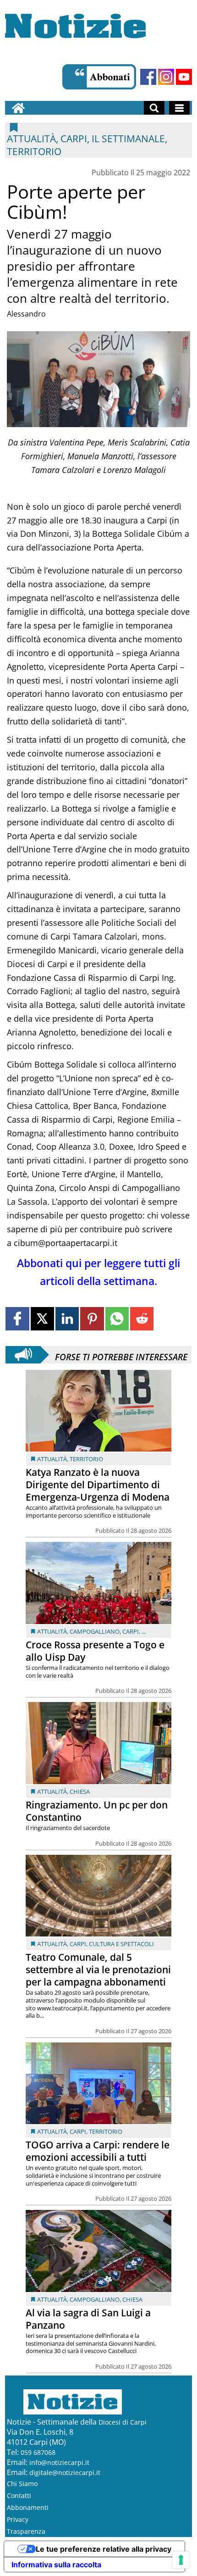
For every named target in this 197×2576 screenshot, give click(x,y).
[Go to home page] (18, 108)
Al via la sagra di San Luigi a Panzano (88, 2319)
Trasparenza (26, 2531)
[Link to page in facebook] (17, 1319)
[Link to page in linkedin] (67, 1319)
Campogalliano (95, 1631)
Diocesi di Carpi (123, 2422)
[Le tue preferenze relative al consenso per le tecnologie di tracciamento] (181, 2560)
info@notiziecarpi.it (59, 2462)
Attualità (52, 1459)
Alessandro (26, 314)
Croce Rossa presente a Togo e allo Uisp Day (95, 1651)
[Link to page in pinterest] (92, 1319)
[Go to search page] (154, 108)
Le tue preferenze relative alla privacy (104, 2549)
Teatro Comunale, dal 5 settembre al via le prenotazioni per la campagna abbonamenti (98, 1970)
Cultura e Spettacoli (121, 1944)
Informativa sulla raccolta (56, 2565)
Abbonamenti (28, 2507)
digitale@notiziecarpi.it (65, 2473)
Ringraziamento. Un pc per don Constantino (97, 1811)
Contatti (19, 2495)
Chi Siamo (22, 2484)
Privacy (18, 2519)
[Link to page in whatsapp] (117, 1319)
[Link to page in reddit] (142, 1319)
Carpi (131, 1631)
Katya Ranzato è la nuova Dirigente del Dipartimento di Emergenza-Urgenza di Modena (98, 1485)
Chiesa (80, 1792)
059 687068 (38, 2452)
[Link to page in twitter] (42, 1319)
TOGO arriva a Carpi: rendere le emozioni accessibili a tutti (98, 2151)
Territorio (86, 1459)
